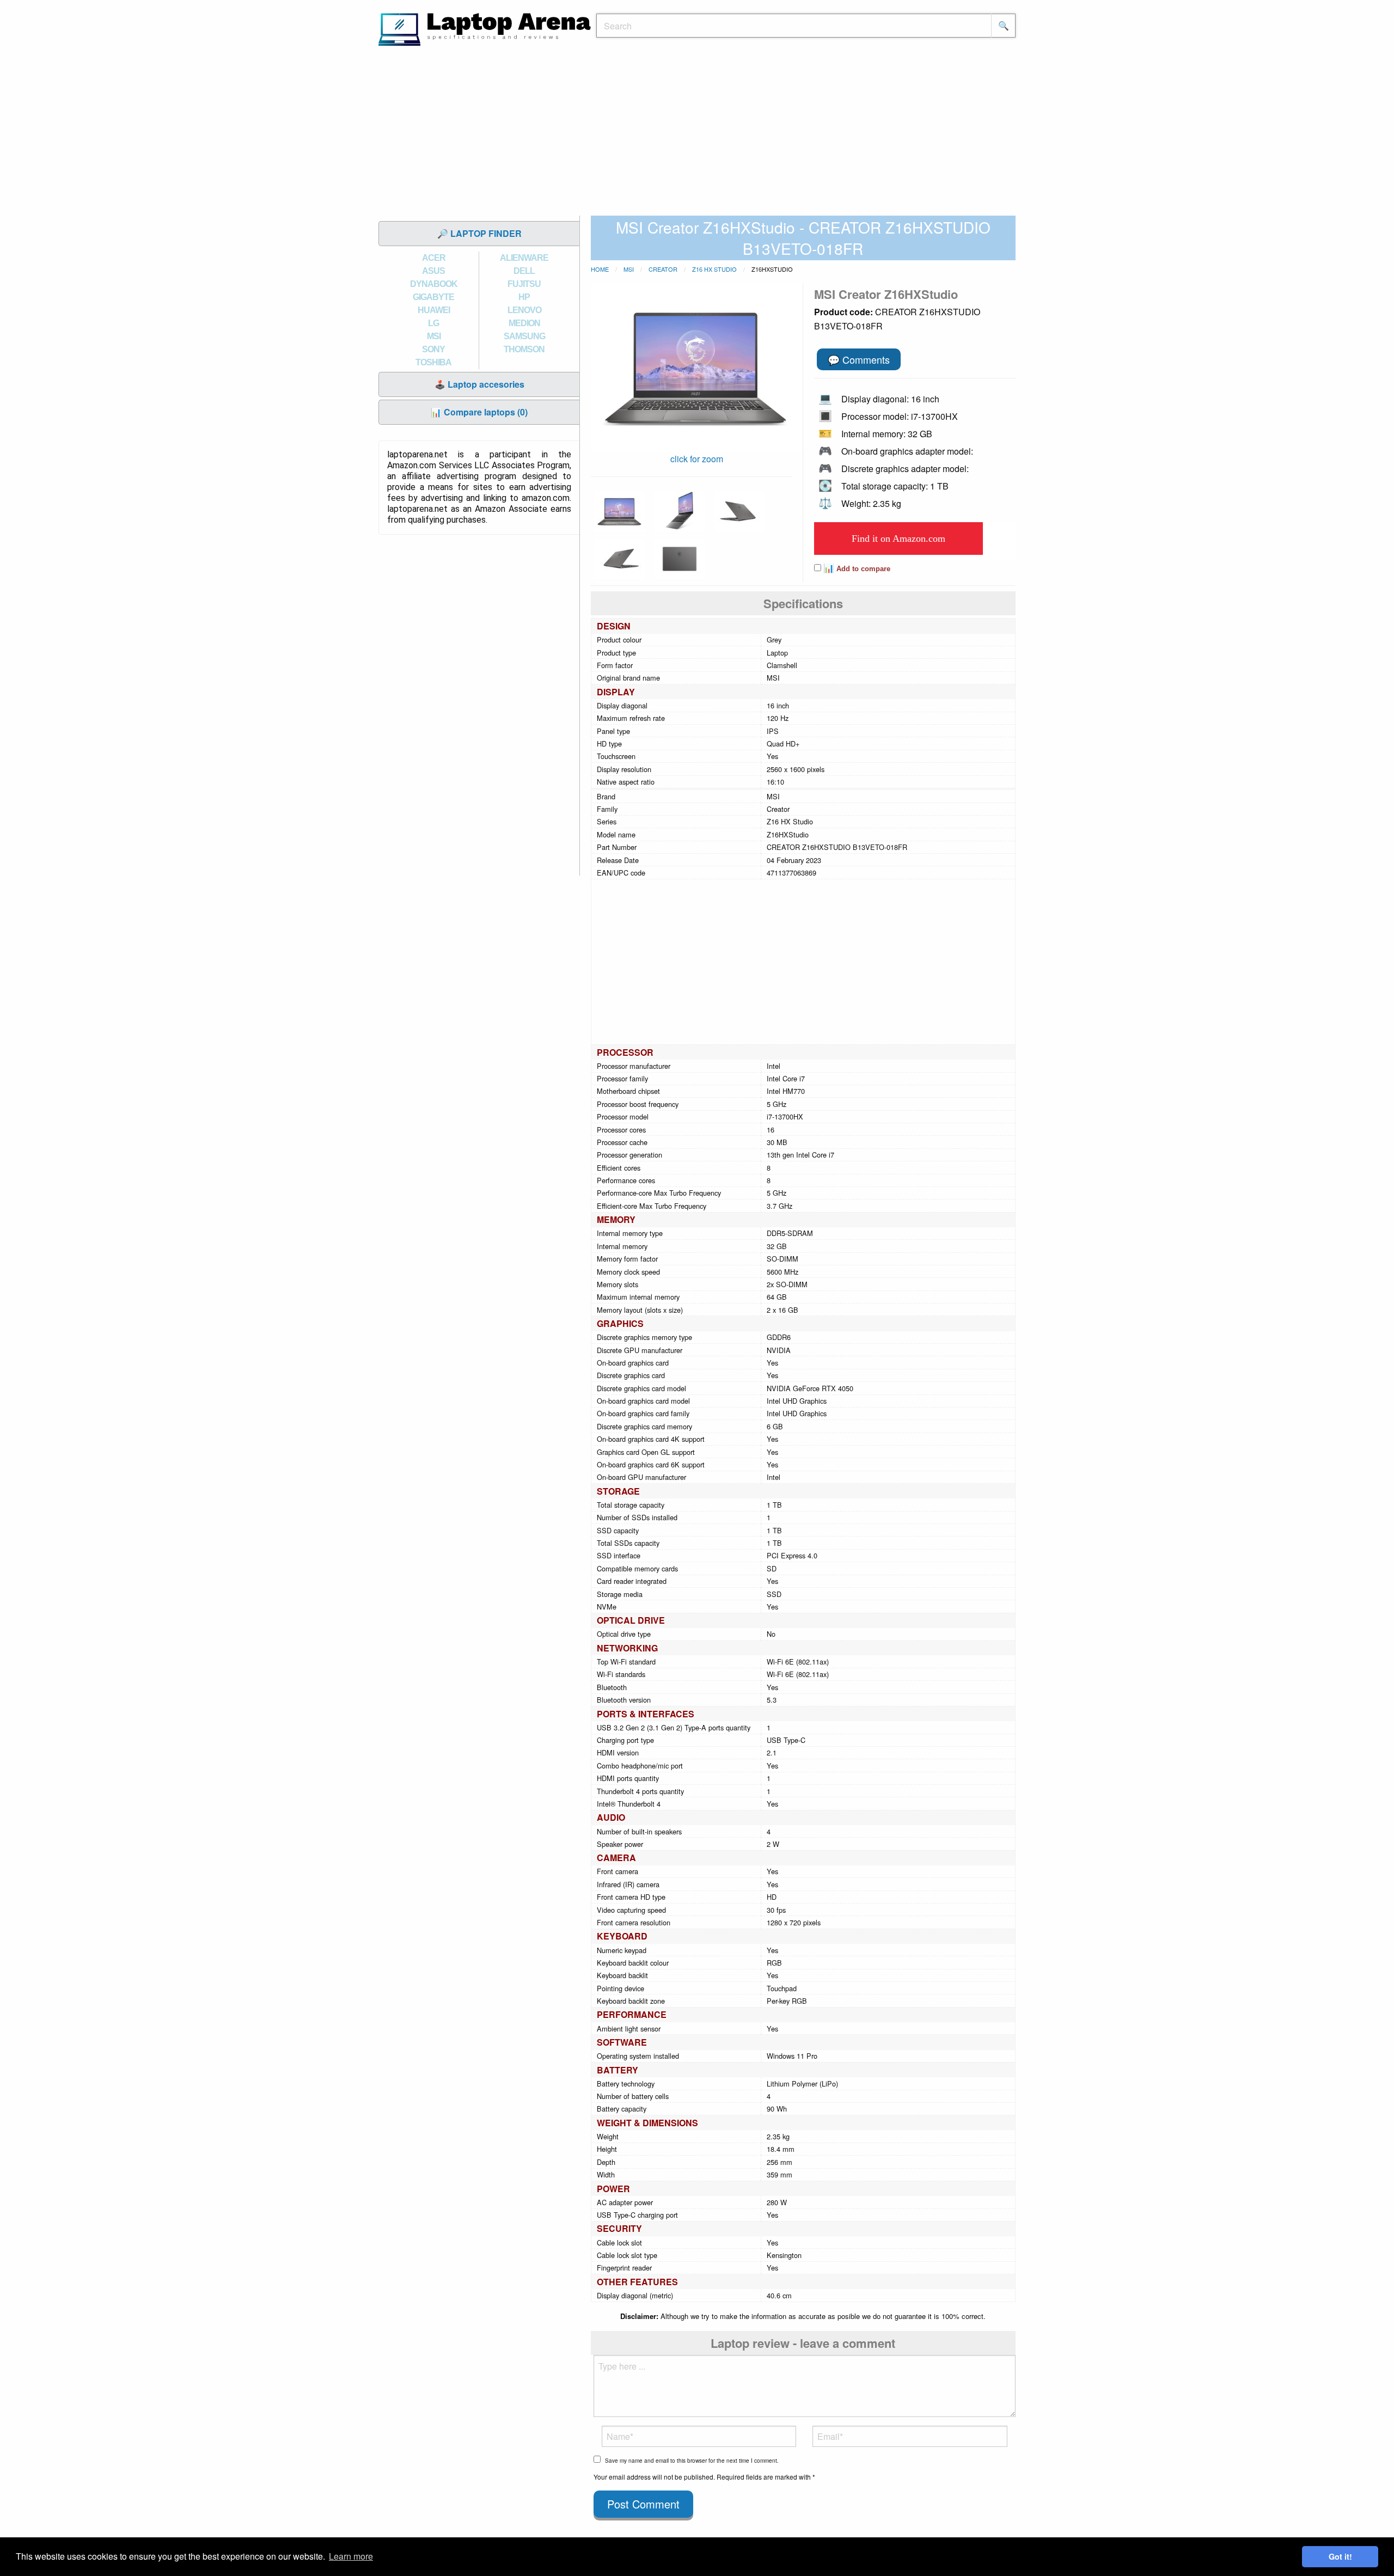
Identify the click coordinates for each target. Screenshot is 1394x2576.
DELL (524, 271)
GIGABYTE (433, 297)
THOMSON (524, 349)
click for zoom (697, 459)
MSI (434, 336)
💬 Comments (859, 359)
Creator (663, 269)
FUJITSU (524, 284)
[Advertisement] (697, 133)
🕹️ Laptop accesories (479, 384)
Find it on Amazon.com (898, 539)
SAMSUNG (524, 336)
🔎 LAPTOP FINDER (479, 233)
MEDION (524, 323)
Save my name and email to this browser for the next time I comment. (692, 2461)
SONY (433, 349)
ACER (434, 258)
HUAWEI (434, 310)
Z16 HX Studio (714, 269)
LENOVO (524, 310)
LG (433, 323)
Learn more (351, 2556)
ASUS (433, 271)
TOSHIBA (433, 362)
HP (524, 297)
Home (600, 269)
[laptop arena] (485, 28)
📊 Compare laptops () (479, 412)
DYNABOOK (434, 284)
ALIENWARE (524, 258)
